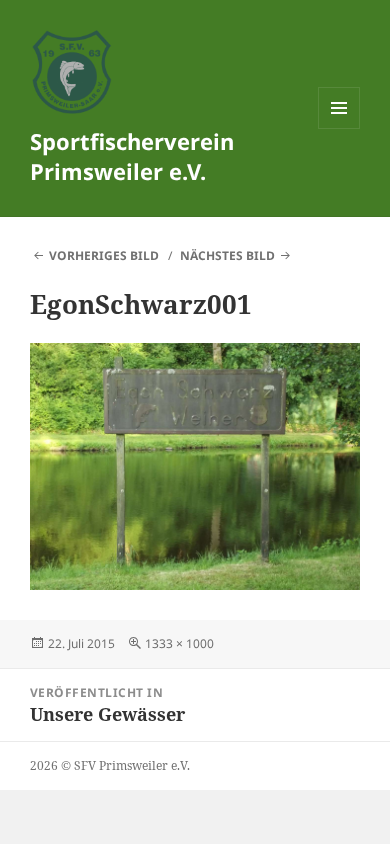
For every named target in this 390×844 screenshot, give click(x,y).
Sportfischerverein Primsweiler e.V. (132, 156)
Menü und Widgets (339, 128)
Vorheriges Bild (104, 255)
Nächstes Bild (227, 255)
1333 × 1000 (179, 643)
